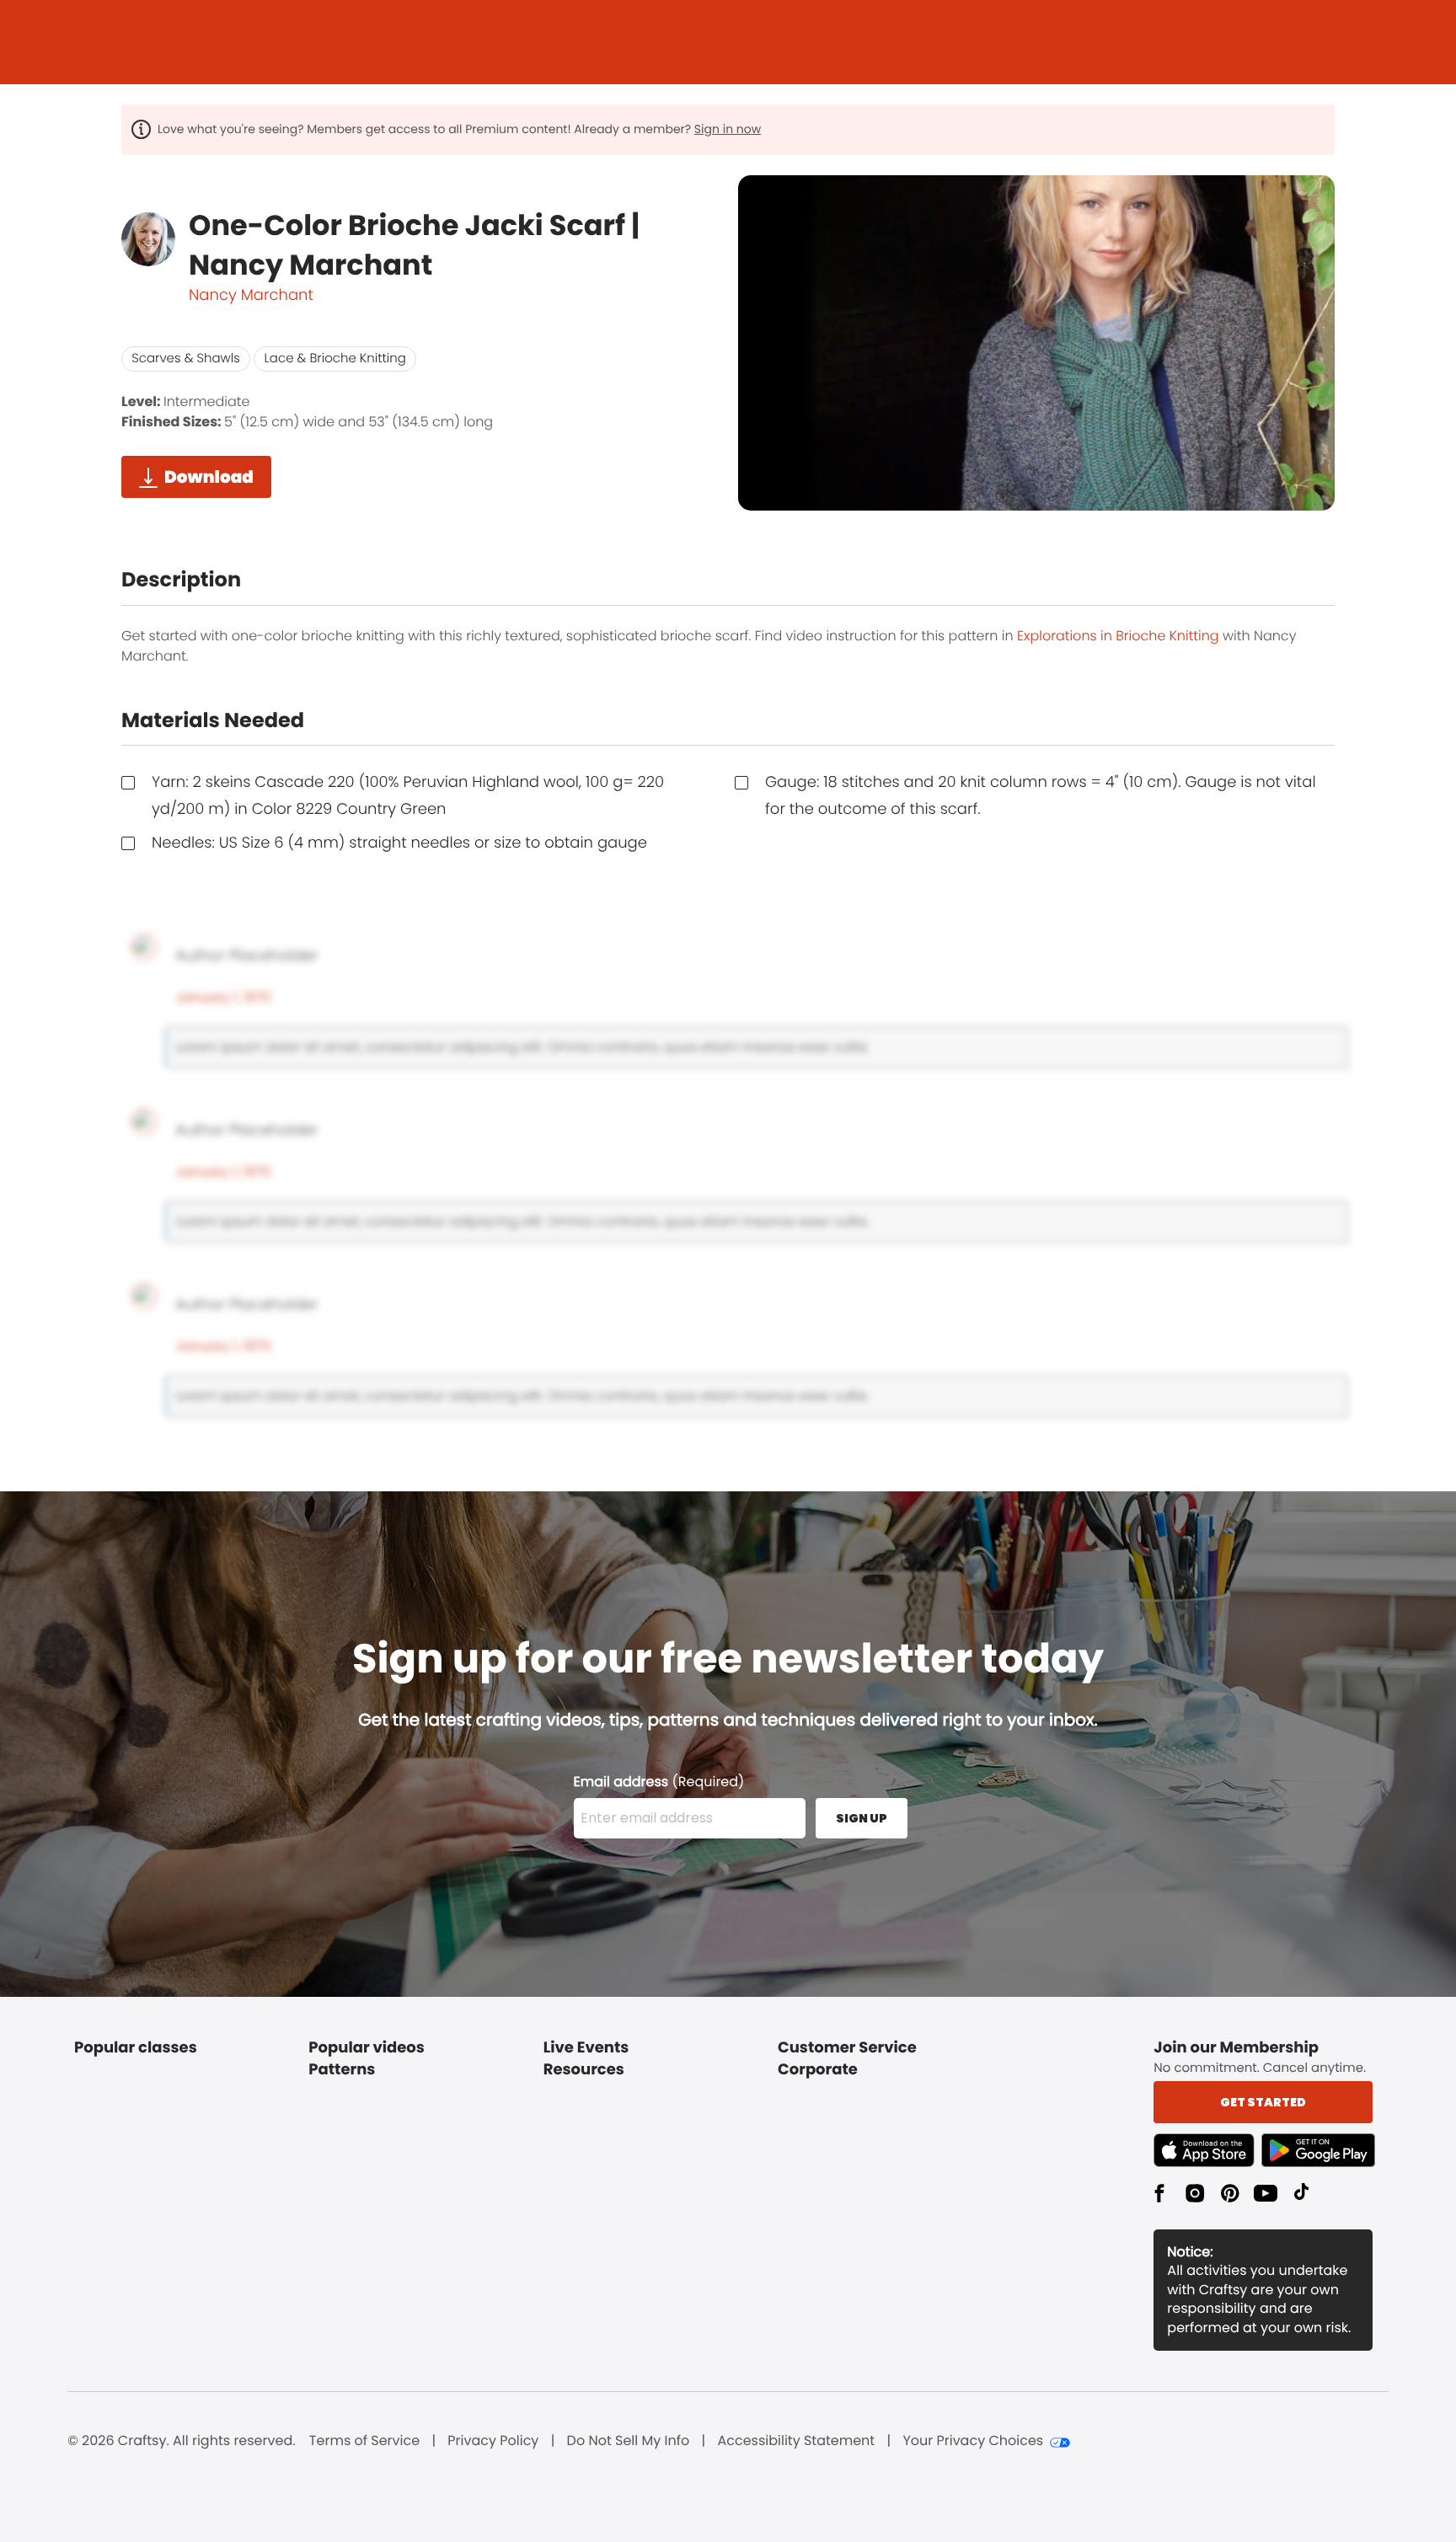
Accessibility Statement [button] (796, 2441)
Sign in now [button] (728, 129)
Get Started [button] (1263, 2102)
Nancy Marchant (251, 295)
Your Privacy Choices (973, 2441)
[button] (1207, 2150)
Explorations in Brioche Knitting (1118, 636)
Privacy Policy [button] (493, 2441)
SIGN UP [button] (862, 1818)
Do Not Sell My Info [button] (629, 2441)
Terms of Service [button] (364, 2441)
